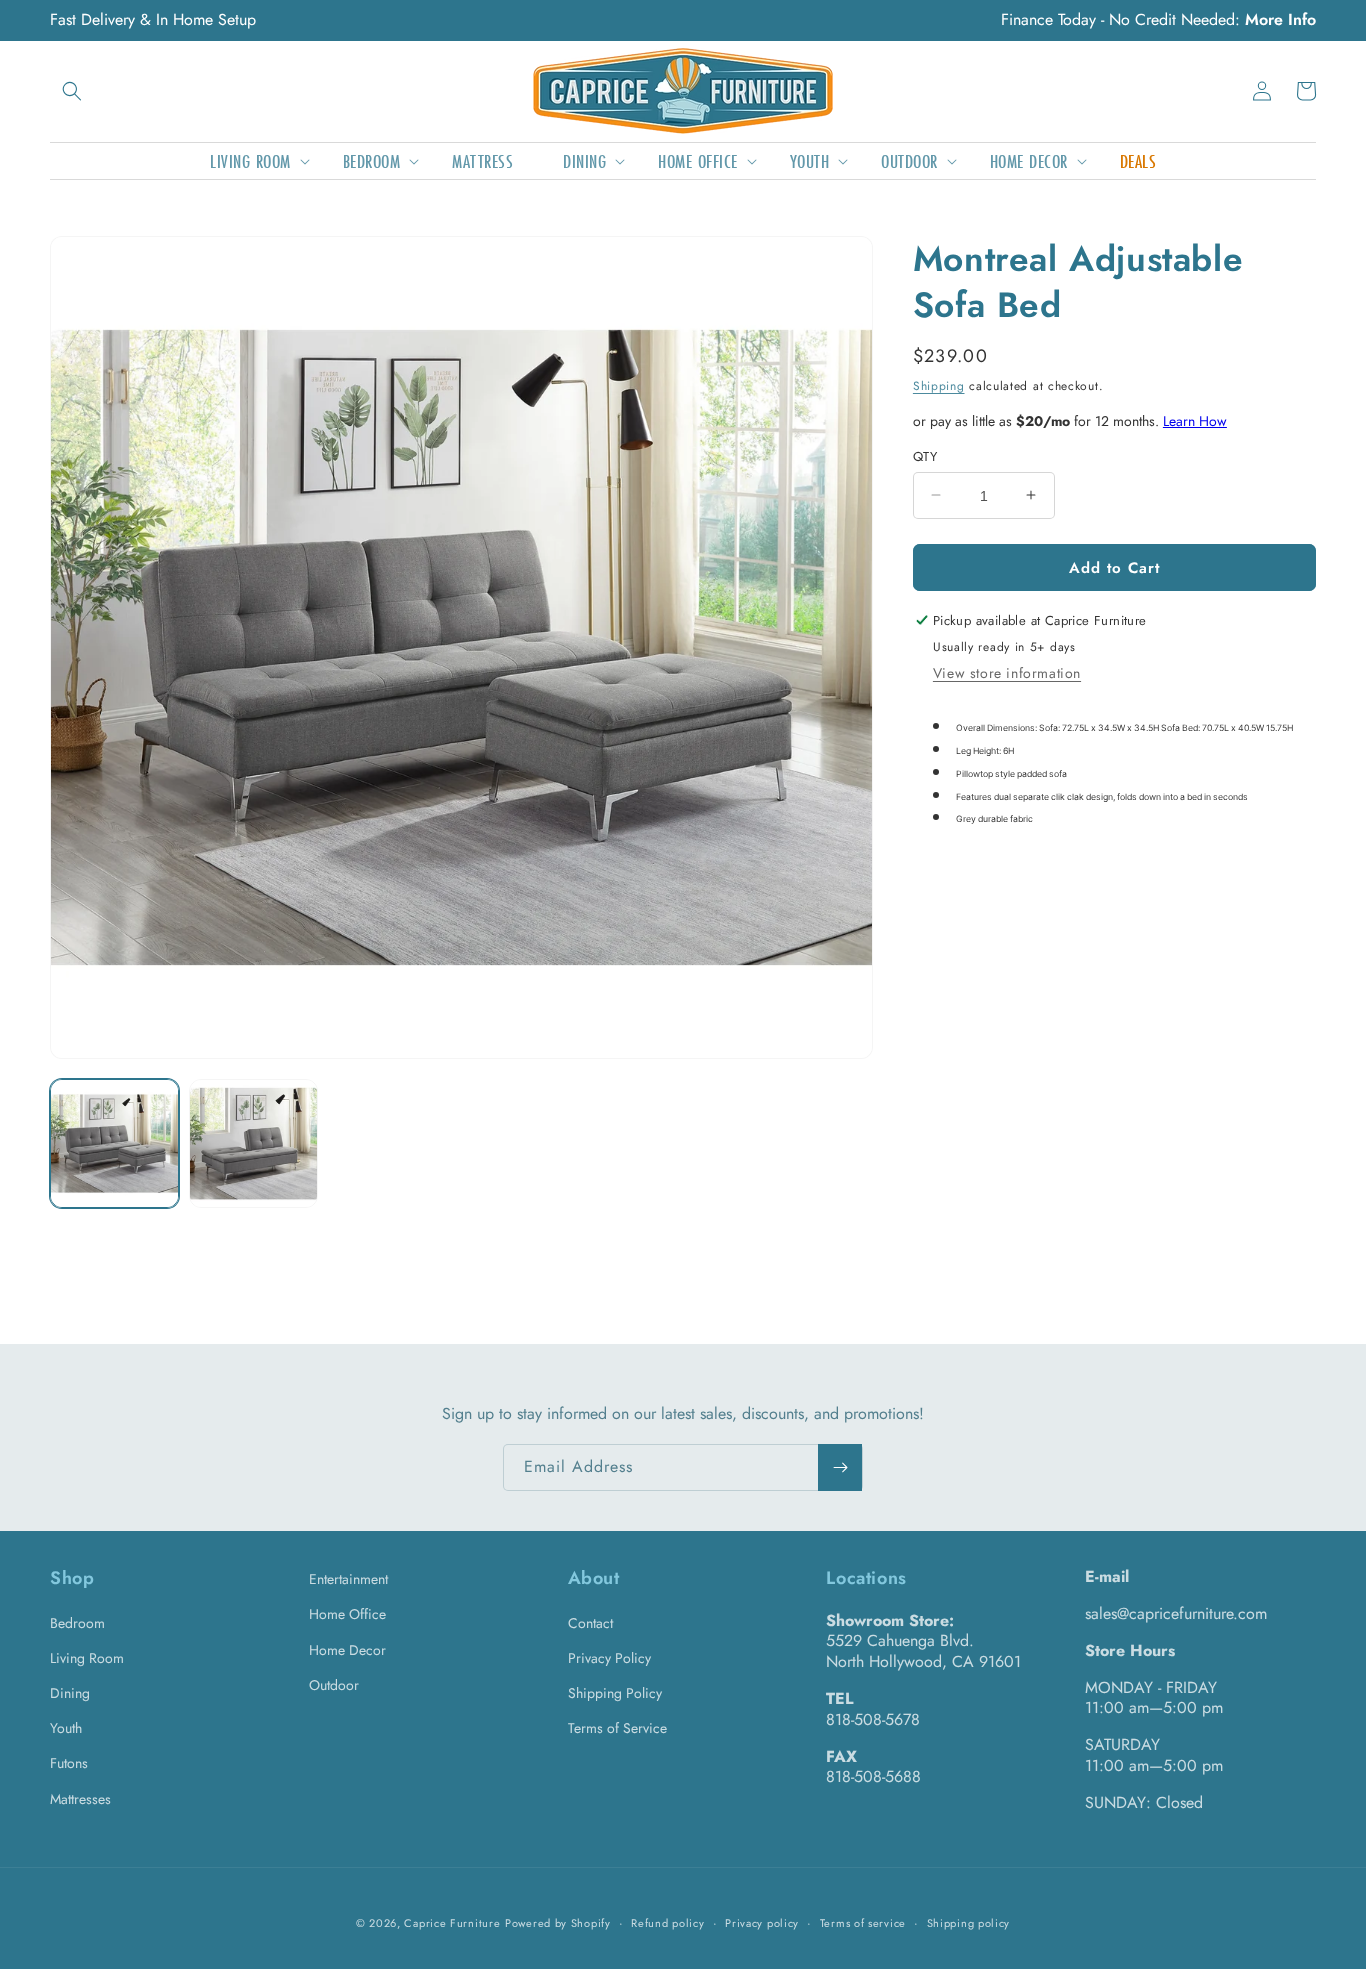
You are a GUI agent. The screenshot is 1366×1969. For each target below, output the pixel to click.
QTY (925, 455)
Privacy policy (762, 1923)
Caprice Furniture (452, 1923)
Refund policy (667, 1923)
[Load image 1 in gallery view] (114, 1143)
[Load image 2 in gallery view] (253, 1143)
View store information (1007, 673)
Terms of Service (617, 1728)
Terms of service (863, 1923)
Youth (66, 1728)
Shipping (939, 385)
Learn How (1195, 421)
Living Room (87, 1658)
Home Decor (347, 1650)
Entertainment (348, 1579)
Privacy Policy (609, 1658)
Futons (69, 1763)
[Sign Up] (840, 1467)
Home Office (347, 1614)
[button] (72, 91)
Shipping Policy (615, 1693)
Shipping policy (969, 1923)
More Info (1280, 19)
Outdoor (334, 1685)
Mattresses (80, 1799)
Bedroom (77, 1623)
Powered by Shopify (558, 1923)
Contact (590, 1623)
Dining (70, 1693)
